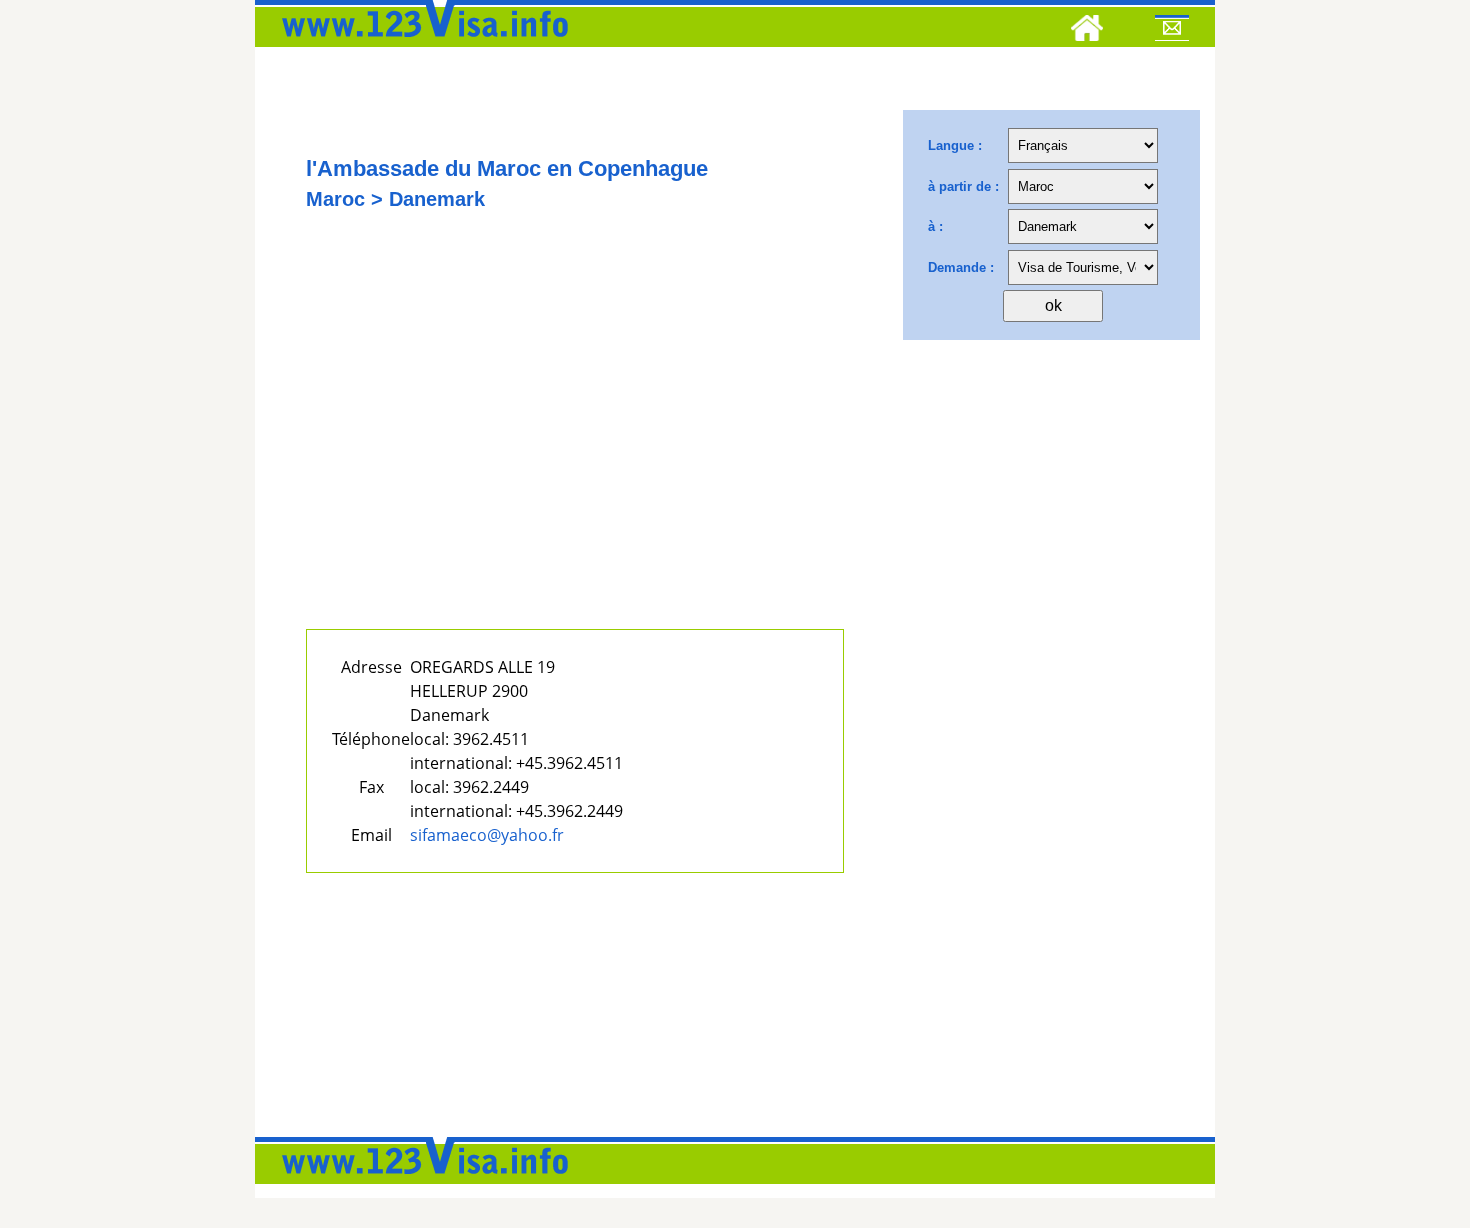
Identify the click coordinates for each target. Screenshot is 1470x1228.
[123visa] (420, 43)
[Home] (1087, 31)
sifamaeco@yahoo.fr (487, 835)
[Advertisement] (575, 447)
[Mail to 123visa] (1172, 31)
